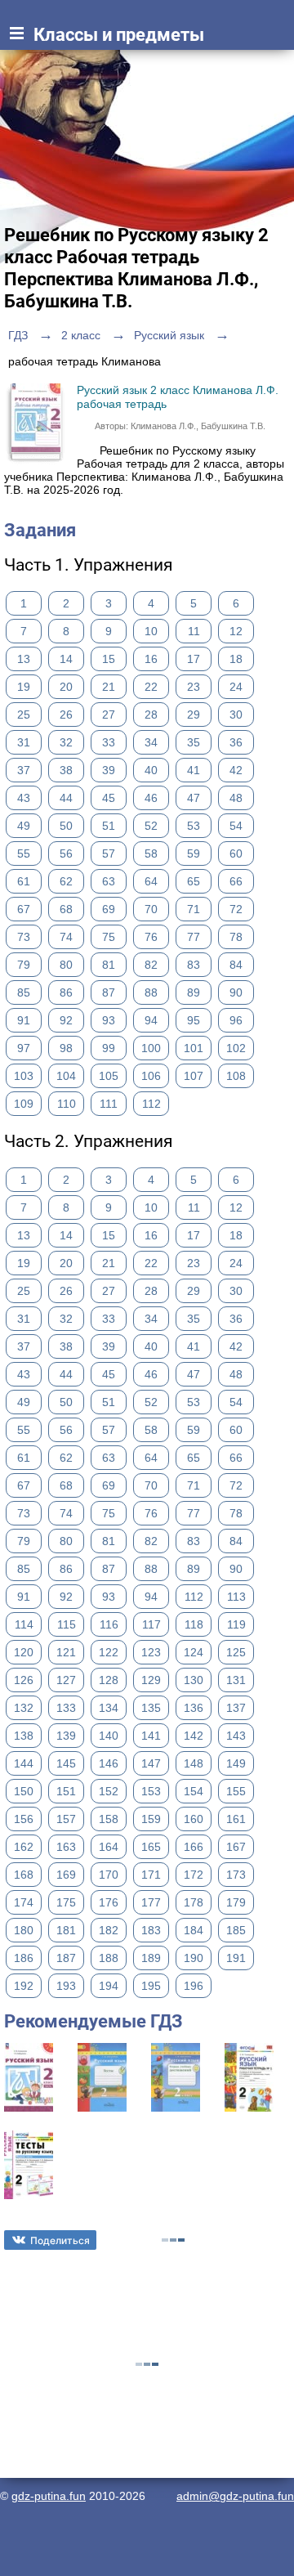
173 (236, 1875)
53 (194, 826)
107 (194, 1076)
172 (194, 1875)
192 (24, 1986)
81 (109, 965)
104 (66, 1076)
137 (236, 1708)
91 (24, 1020)
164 (109, 1847)
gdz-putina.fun (49, 2496)
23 (194, 687)
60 (236, 853)
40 (151, 770)
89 (194, 992)
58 (151, 853)
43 (24, 798)
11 (194, 631)
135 (151, 1708)
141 (151, 1736)
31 (24, 742)
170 (109, 1875)
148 (194, 1763)
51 (109, 826)
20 (66, 687)
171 (151, 1875)
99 (109, 1048)
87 (109, 992)
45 (109, 798)
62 (66, 881)
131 (236, 1680)
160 (194, 1819)
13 (24, 659)
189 (151, 1958)
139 (66, 1736)
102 (236, 1048)
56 (66, 853)
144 (24, 1763)
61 (24, 881)
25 (24, 715)
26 (66, 715)
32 (66, 742)
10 (151, 631)
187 (66, 1958)
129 (151, 1680)
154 (194, 1791)
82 (151, 965)
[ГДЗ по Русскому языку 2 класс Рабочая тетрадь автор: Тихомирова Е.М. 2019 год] (249, 2108)
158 (109, 1819)
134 (109, 1708)
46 (151, 798)
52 (151, 826)
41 (194, 770)
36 (236, 742)
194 (109, 1986)
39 (109, 770)
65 (194, 881)
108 (236, 1076)
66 (236, 881)
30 (236, 715)
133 (66, 1708)
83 (194, 965)
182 (109, 1930)
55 (24, 853)
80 (66, 965)
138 (24, 1736)
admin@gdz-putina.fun (235, 2496)
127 (66, 1680)
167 (236, 1847)
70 (151, 909)
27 (109, 715)
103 (24, 1076)
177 (151, 1902)
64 (151, 881)
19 (24, 687)
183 (151, 1930)
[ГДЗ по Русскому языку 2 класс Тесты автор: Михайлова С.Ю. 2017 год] (102, 2108)
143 (236, 1736)
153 (151, 1791)
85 (24, 992)
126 (24, 1680)
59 (194, 853)
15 (109, 659)
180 (24, 1930)
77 (194, 937)
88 (151, 992)
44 (66, 798)
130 (194, 1680)
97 (24, 1048)
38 (66, 770)
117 (151, 1624)
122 (109, 1652)
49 (24, 826)
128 (109, 1680)
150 (24, 1791)
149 (236, 1763)
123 (151, 1652)
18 (236, 659)
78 (236, 937)
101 (194, 1048)
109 (24, 1104)
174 (24, 1902)
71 (194, 909)
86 (66, 992)
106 (151, 1076)
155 (236, 1791)
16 (151, 659)
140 (109, 1736)
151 (66, 1791)
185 (236, 1930)
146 (109, 1763)
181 (66, 1930)
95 (194, 1020)
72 (236, 909)
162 (24, 1847)
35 (194, 742)
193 (66, 1986)
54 (236, 826)
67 (24, 909)
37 (24, 770)
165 (151, 1847)
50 (66, 826)
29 (194, 715)
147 (151, 1763)
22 (151, 687)
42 (236, 770)
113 (236, 1597)
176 (109, 1902)
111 (109, 1104)
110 (67, 1104)
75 (109, 937)
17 (194, 659)
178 (194, 1902)
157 (66, 1819)
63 (109, 881)
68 (66, 909)
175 (66, 1902)
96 (236, 1020)
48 (236, 798)
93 (109, 1020)
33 (109, 742)
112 (151, 1104)
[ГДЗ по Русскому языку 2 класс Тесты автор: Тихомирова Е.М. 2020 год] (29, 2195)
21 (109, 687)
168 (24, 1875)
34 (151, 742)
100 (151, 1048)
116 (109, 1624)
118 (194, 1624)
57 (109, 853)
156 (24, 1819)
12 (236, 631)
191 (236, 1958)
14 (66, 659)
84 (236, 965)
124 (194, 1652)
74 (66, 937)
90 (236, 992)
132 (24, 1708)
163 (66, 1847)
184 (194, 1930)
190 (194, 1958)
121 (66, 1652)
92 (66, 1020)
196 (194, 1986)
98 (66, 1048)
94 (151, 1020)
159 (151, 1819)
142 (194, 1736)
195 (151, 1986)
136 (194, 1708)
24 (236, 687)
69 (109, 909)
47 (194, 798)
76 (151, 937)
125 (236, 1652)
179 (236, 1902)
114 (24, 1624)
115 (67, 1624)
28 (151, 715)
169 (66, 1875)
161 (236, 1819)
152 (109, 1791)
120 (24, 1652)
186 (24, 1958)
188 (109, 1958)
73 (24, 937)
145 (66, 1763)
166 (194, 1847)
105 (109, 1076)
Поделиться (60, 2240)
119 (236, 1624)
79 (24, 965)
